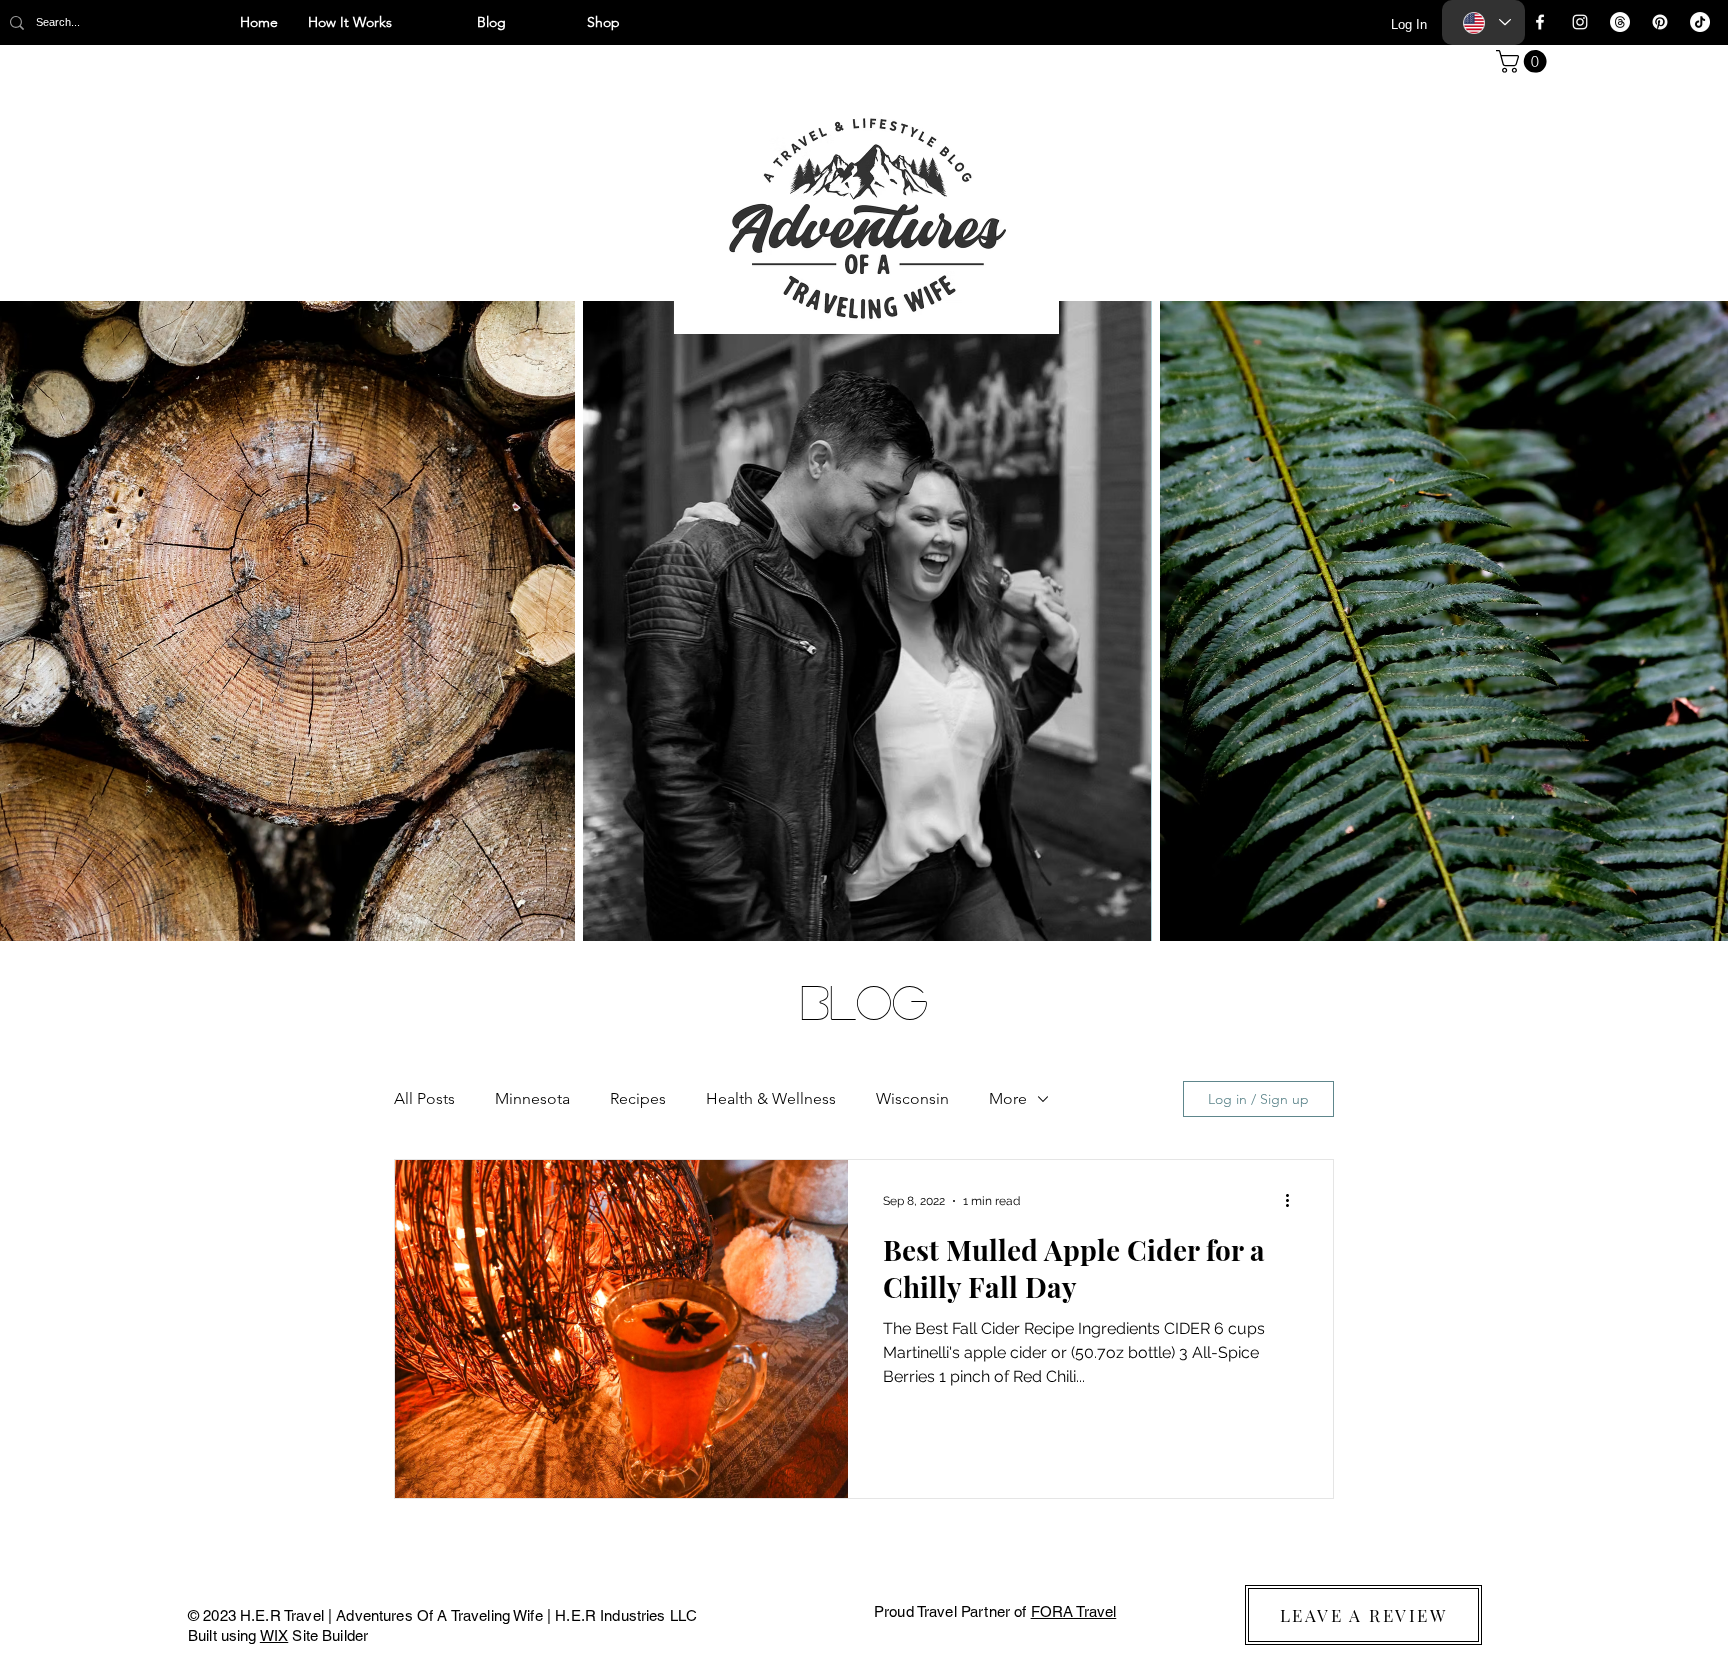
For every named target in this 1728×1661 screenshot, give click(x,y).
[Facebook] (1540, 22)
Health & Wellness (771, 1098)
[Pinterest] (1660, 22)
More (1008, 1098)
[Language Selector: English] (1483, 22)
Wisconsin (912, 1098)
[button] (1524, 61)
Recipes (638, 1098)
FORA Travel (1074, 1611)
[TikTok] (1700, 22)
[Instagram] (1580, 22)
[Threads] (1620, 22)
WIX (274, 1635)
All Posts (424, 1098)
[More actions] (1294, 1201)
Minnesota (532, 1098)
